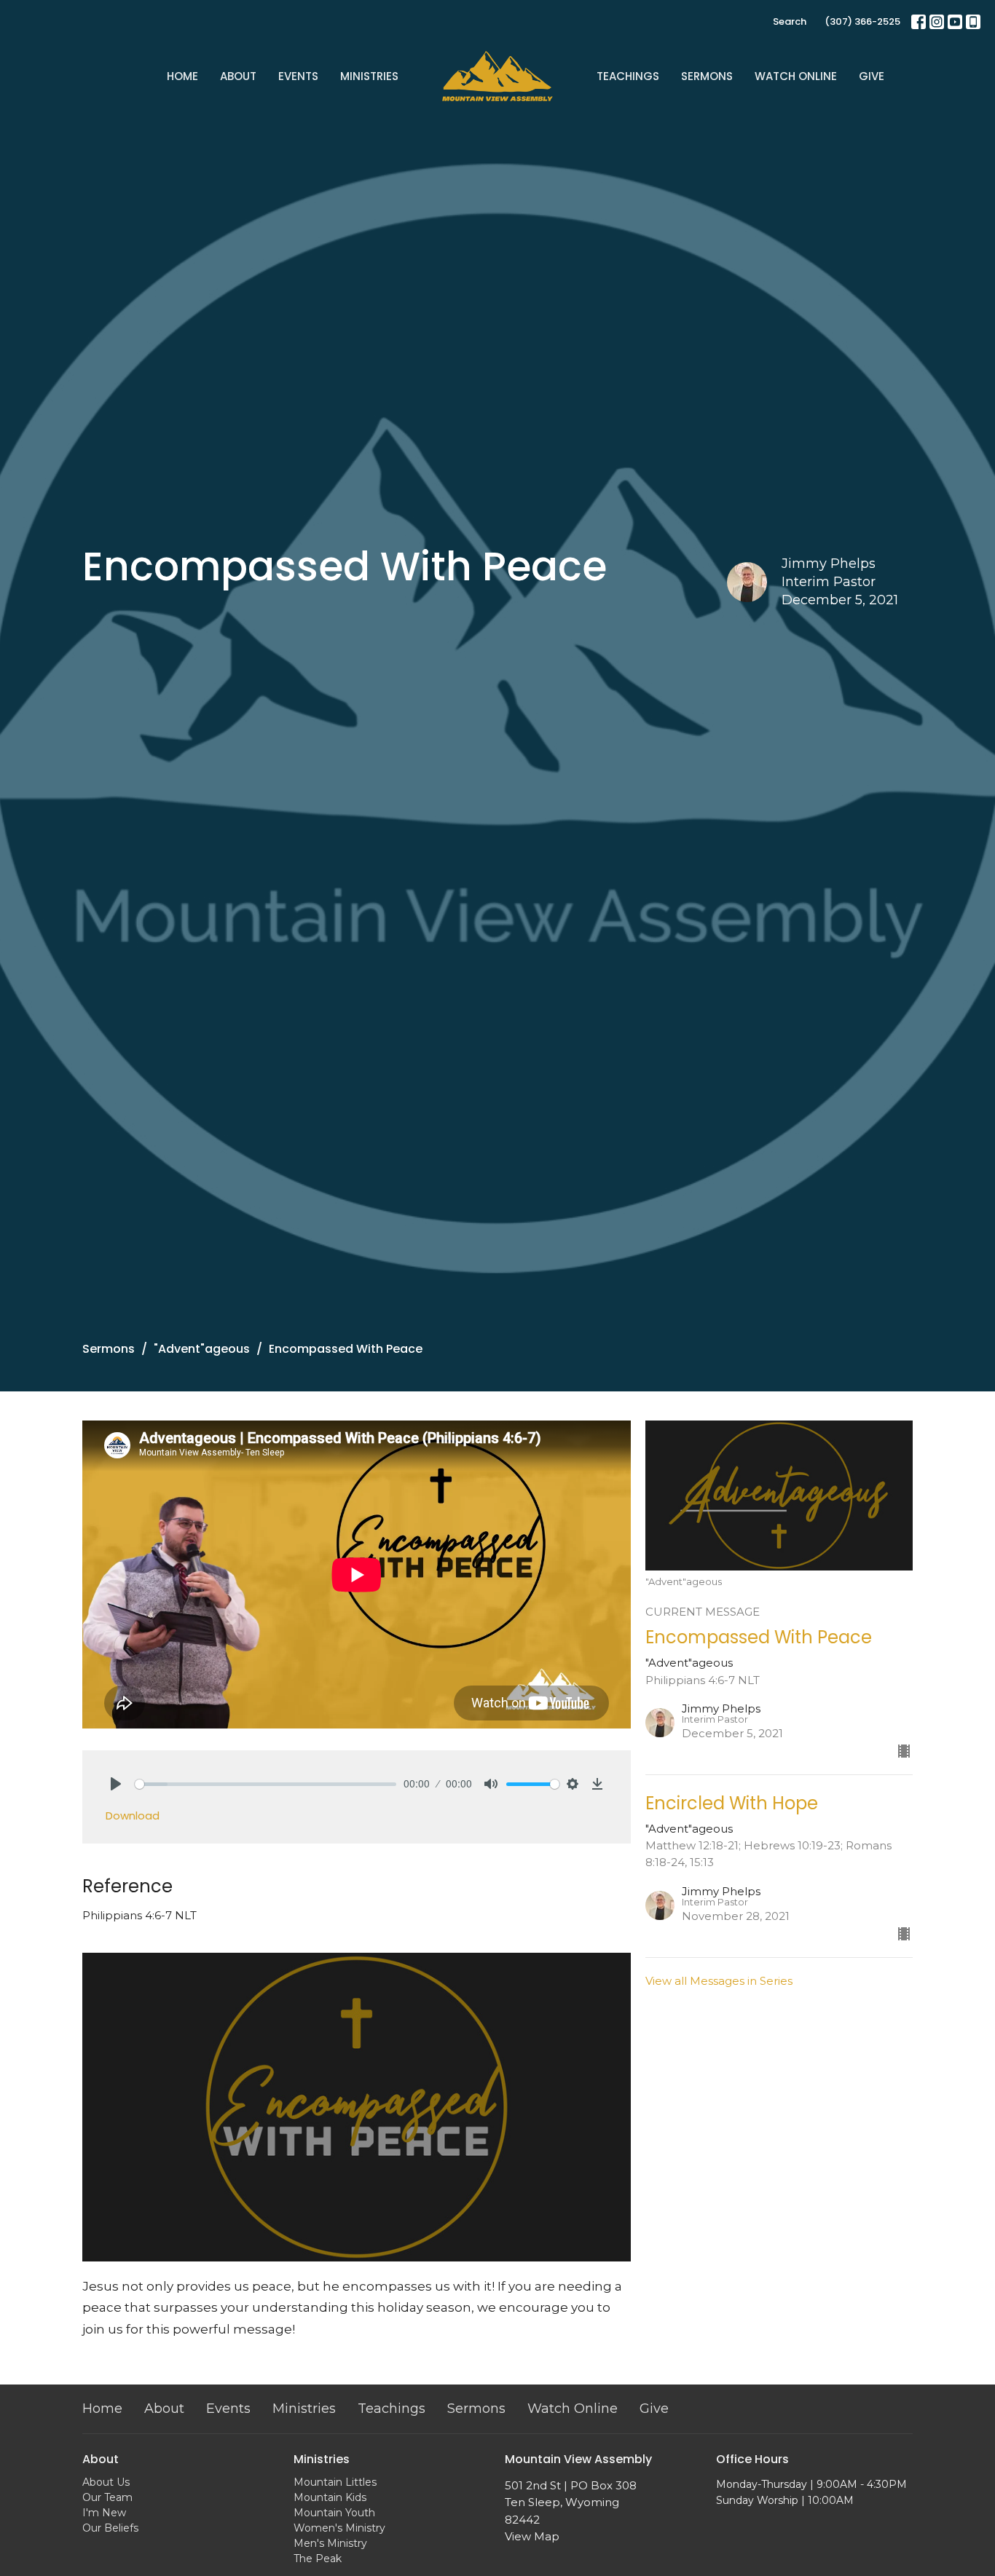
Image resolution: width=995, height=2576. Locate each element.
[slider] (266, 1784)
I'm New (104, 2513)
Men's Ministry (330, 2543)
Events (298, 76)
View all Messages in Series (719, 1981)
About (238, 76)
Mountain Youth (334, 2513)
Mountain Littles (335, 2482)
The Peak (318, 2559)
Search (790, 21)
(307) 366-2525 (862, 21)
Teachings (628, 76)
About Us (106, 2482)
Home (182, 76)
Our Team (107, 2497)
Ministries (369, 76)
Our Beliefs (110, 2528)
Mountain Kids (330, 2497)
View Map (532, 2536)
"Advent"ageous (202, 1349)
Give (872, 76)
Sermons (707, 76)
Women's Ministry (339, 2528)
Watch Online (796, 76)
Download (133, 1816)
